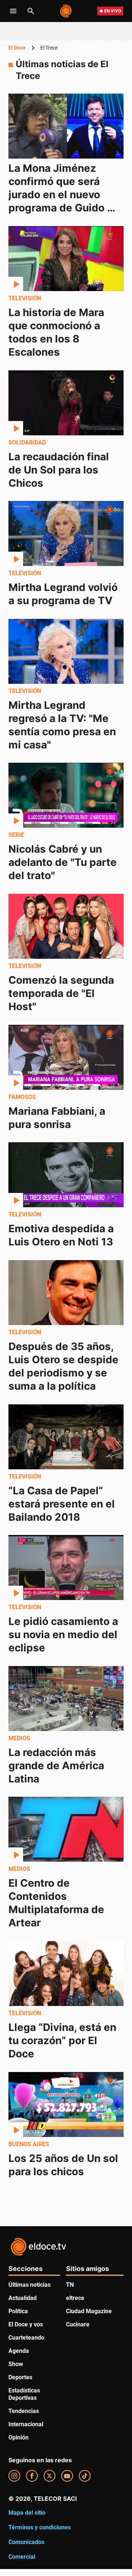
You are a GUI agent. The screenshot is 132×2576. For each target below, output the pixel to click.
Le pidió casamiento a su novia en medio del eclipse (65, 1635)
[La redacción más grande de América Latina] (66, 1699)
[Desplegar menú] (13, 11)
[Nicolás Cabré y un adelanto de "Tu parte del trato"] (66, 795)
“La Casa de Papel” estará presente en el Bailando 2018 (63, 1503)
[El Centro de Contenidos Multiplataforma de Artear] (66, 1829)
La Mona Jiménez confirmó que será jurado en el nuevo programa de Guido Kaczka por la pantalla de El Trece (65, 201)
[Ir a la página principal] (66, 11)
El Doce (17, 48)
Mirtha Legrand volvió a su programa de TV (64, 594)
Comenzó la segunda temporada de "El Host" (63, 993)
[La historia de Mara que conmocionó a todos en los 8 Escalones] (66, 259)
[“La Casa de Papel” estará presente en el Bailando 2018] (66, 1437)
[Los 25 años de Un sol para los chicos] (66, 2105)
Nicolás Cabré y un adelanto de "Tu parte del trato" (64, 862)
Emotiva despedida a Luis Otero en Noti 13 (62, 1235)
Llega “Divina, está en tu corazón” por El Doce (64, 2040)
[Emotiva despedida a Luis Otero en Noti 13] (66, 1175)
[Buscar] (31, 11)
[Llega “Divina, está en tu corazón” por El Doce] (66, 1973)
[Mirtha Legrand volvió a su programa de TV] (66, 534)
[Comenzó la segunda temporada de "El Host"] (66, 926)
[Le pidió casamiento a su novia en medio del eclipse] (66, 1568)
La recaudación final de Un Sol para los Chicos (60, 469)
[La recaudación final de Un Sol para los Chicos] (66, 403)
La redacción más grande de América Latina (58, 1765)
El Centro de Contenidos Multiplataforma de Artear (58, 1903)
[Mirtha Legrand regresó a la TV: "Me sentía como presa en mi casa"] (66, 651)
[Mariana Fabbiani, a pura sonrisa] (66, 1057)
